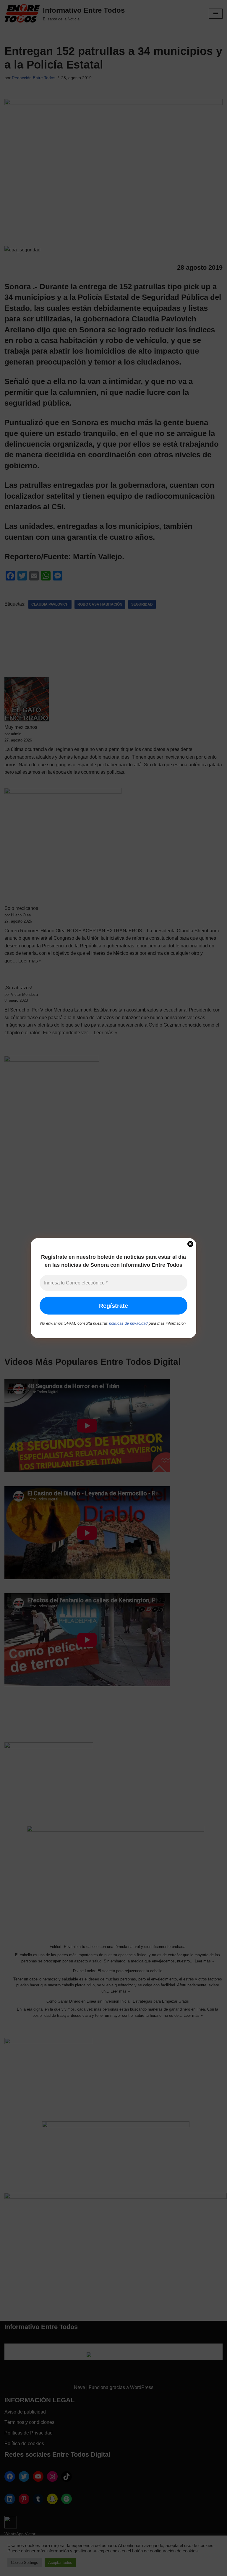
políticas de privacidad (128, 1323)
